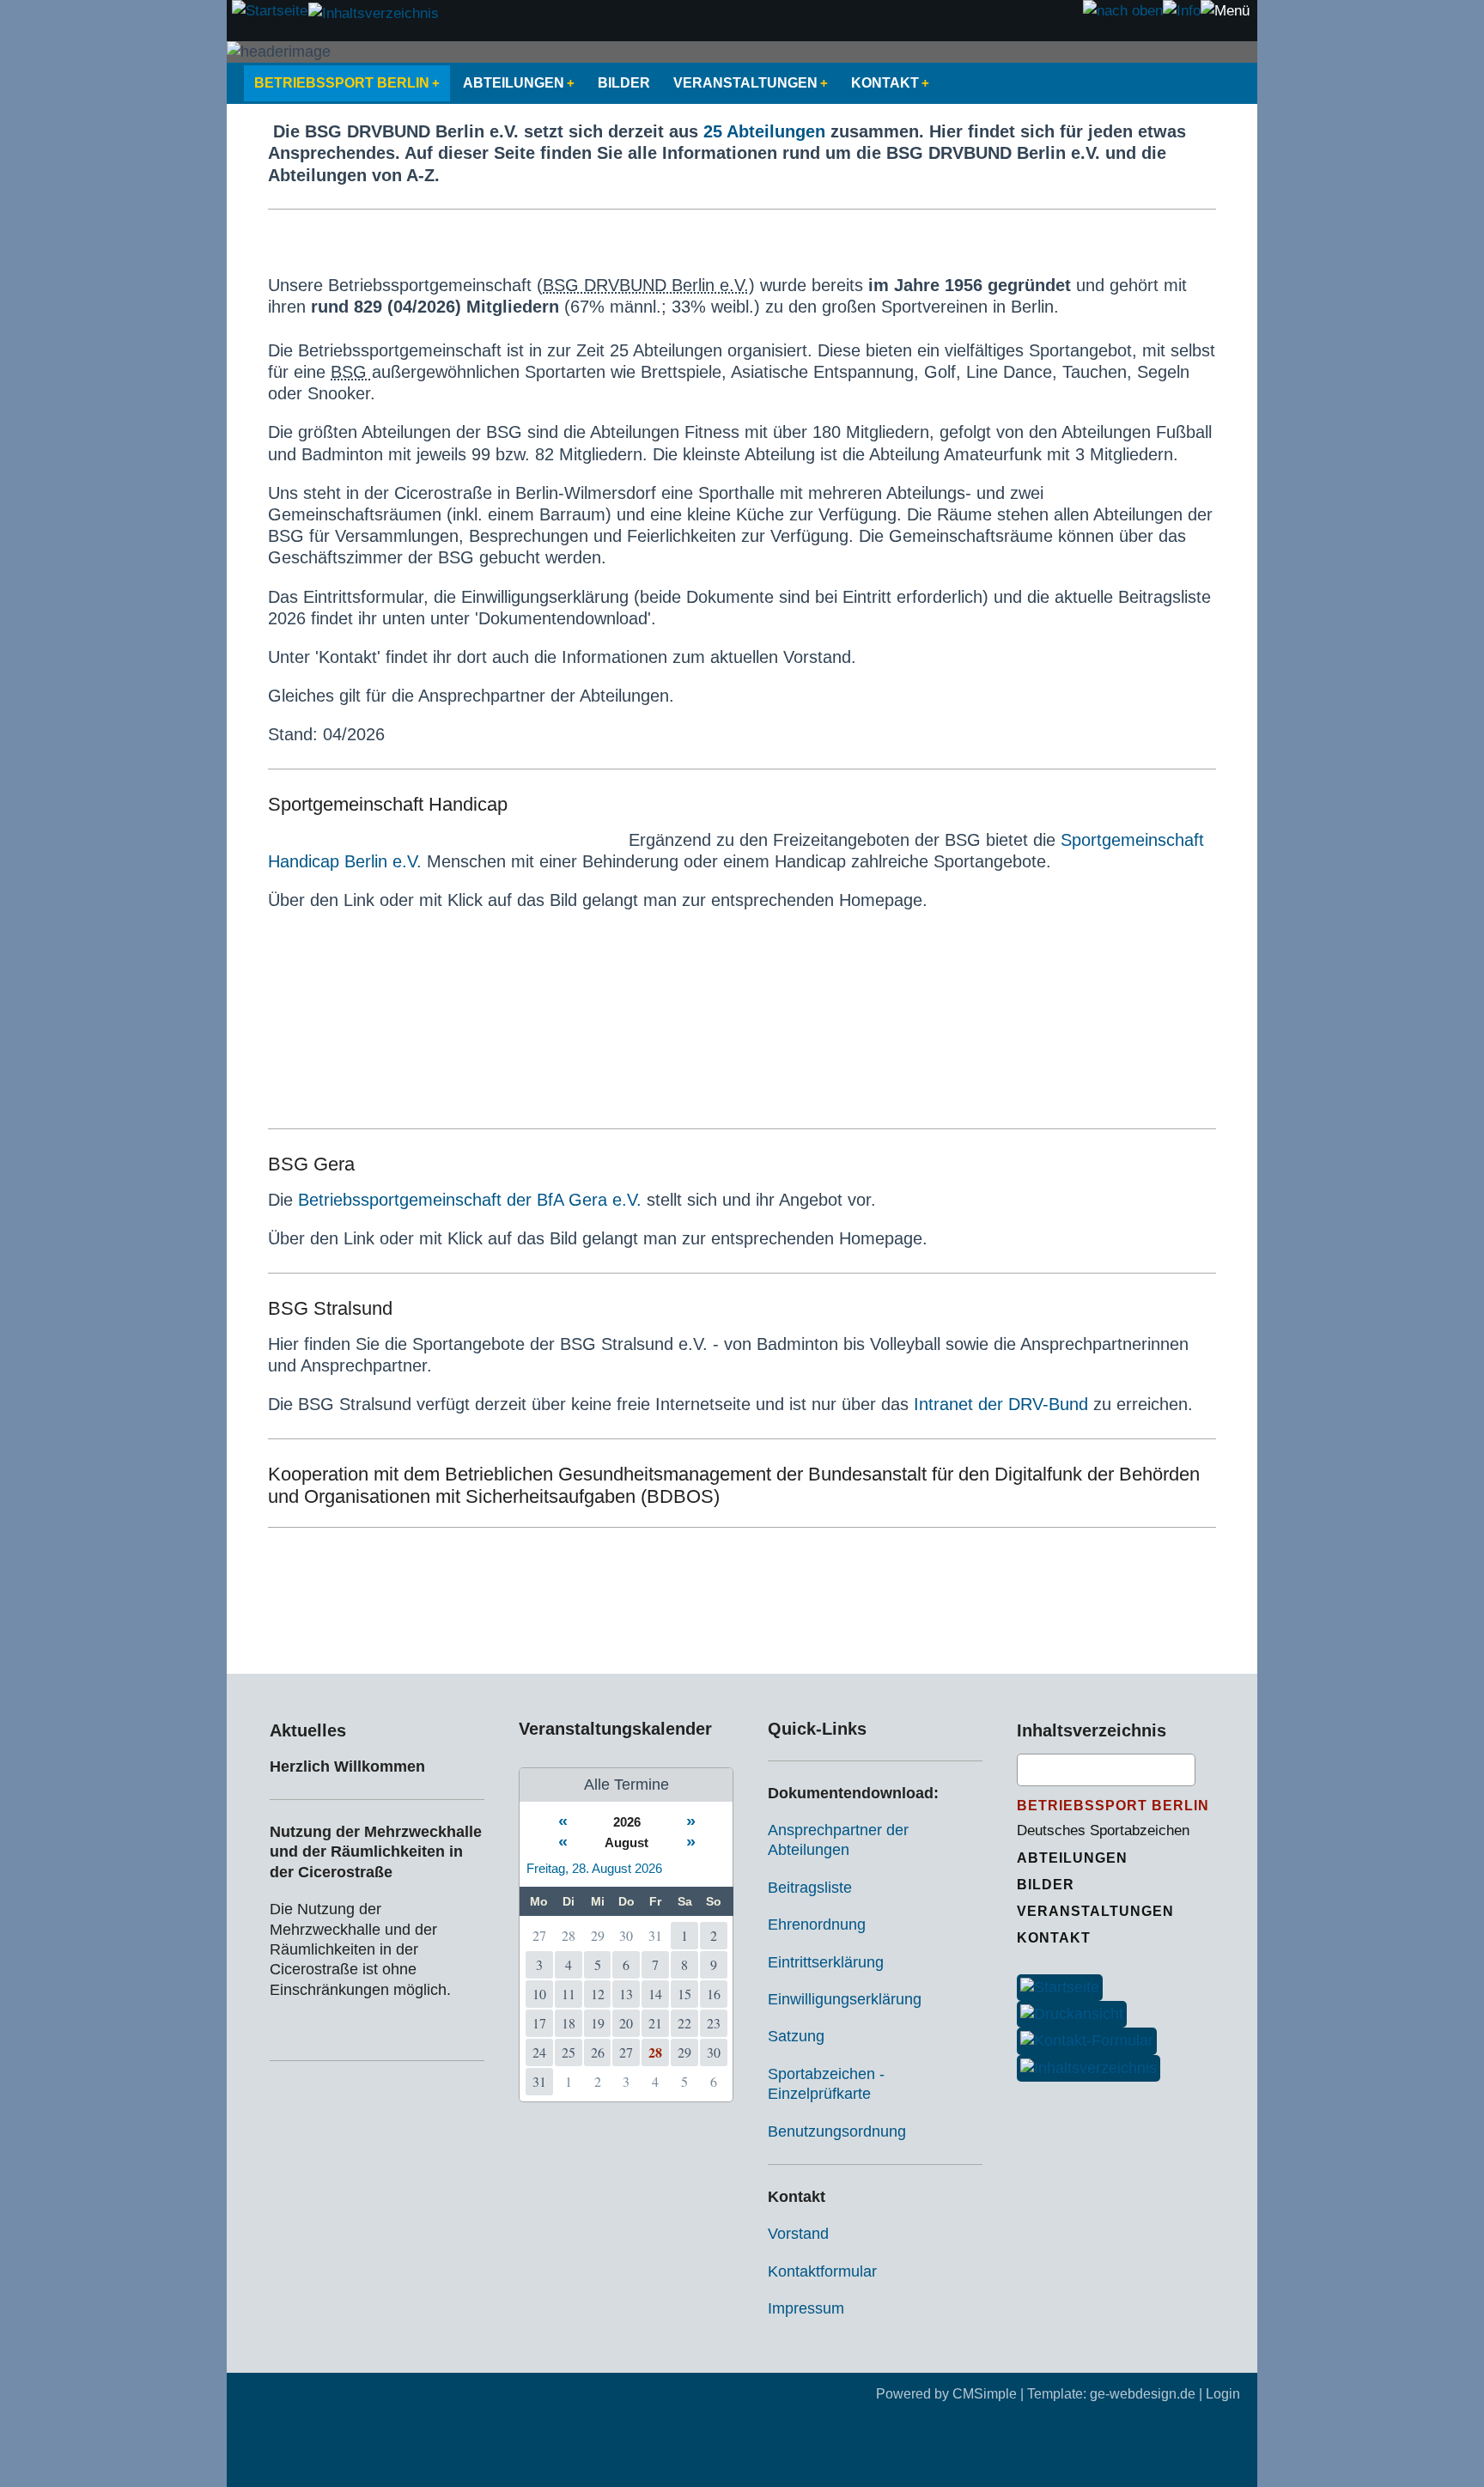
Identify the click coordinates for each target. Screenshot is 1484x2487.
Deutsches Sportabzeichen (1103, 1830)
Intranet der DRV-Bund (1001, 1404)
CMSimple (985, 2394)
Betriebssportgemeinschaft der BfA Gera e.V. (470, 1200)
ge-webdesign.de (1143, 2394)
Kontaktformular (822, 2271)
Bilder (624, 83)
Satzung (796, 2036)
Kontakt (885, 83)
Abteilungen (514, 83)
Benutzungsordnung (837, 2131)
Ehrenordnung (817, 1925)
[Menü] (1225, 11)
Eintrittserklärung (826, 1962)
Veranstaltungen (745, 83)
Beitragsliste (810, 1888)
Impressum (806, 2308)
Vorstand (798, 2234)
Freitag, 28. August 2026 (594, 1868)
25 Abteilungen (764, 131)
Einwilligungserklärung (845, 1999)
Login (1223, 2394)
